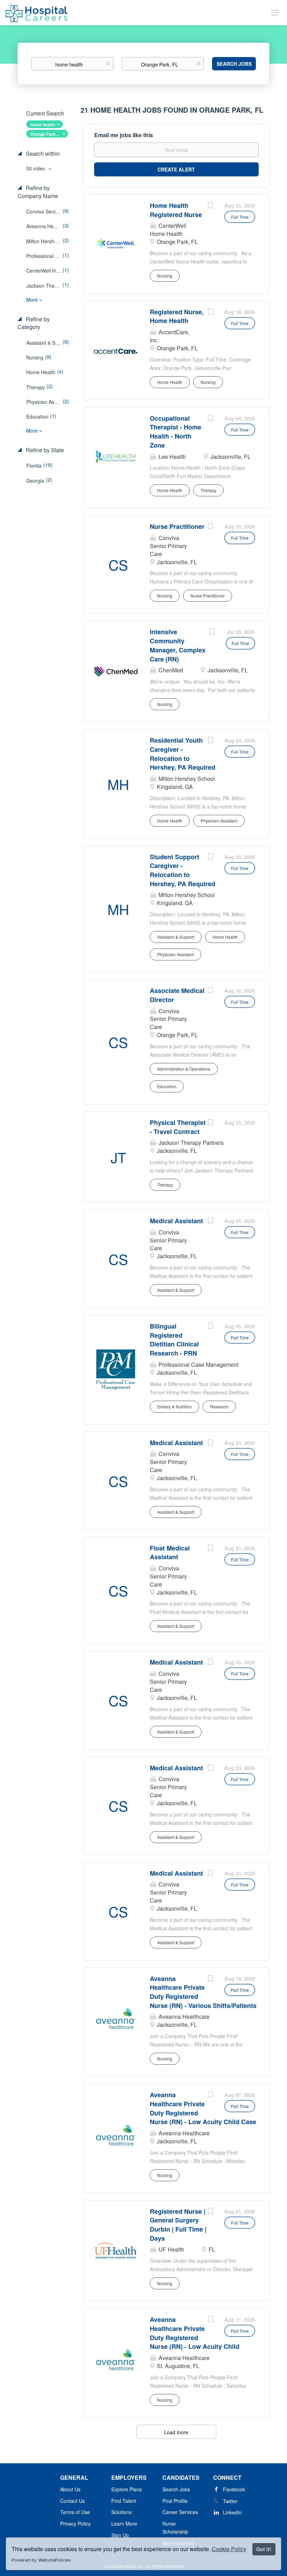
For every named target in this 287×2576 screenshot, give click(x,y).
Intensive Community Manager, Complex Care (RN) (178, 645)
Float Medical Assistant (170, 1553)
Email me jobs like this (124, 135)
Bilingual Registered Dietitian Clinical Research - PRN (174, 1340)
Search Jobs (234, 64)
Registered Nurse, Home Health (177, 316)
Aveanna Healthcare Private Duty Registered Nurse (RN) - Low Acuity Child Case (203, 2108)
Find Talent (124, 2501)
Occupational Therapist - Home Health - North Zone (176, 432)
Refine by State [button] (44, 450)
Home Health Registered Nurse (176, 210)
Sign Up (120, 2535)
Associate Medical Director (177, 995)
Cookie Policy (229, 2549)
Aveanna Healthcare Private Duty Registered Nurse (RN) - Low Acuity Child (195, 2333)
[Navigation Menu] (275, 12)
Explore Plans (127, 2489)
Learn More (124, 2523)
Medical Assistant (176, 1221)
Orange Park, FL (47, 134)
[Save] (210, 206)
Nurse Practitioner (177, 526)
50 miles (36, 168)
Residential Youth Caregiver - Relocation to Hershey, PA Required (183, 754)
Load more (176, 2432)
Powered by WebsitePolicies (41, 2560)
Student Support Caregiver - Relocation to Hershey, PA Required (183, 870)
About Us (70, 2489)
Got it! (264, 2549)
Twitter (230, 2501)
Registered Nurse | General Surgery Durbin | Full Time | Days (178, 2225)
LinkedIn (232, 2512)
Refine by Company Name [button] (38, 192)
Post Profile (175, 2501)
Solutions (121, 2512)
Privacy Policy (75, 2523)
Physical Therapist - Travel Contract (178, 1127)
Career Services (180, 2512)
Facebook (234, 2489)
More (32, 300)
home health (43, 125)
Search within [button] (42, 154)
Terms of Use (75, 2512)
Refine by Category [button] (34, 323)
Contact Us (72, 2501)
